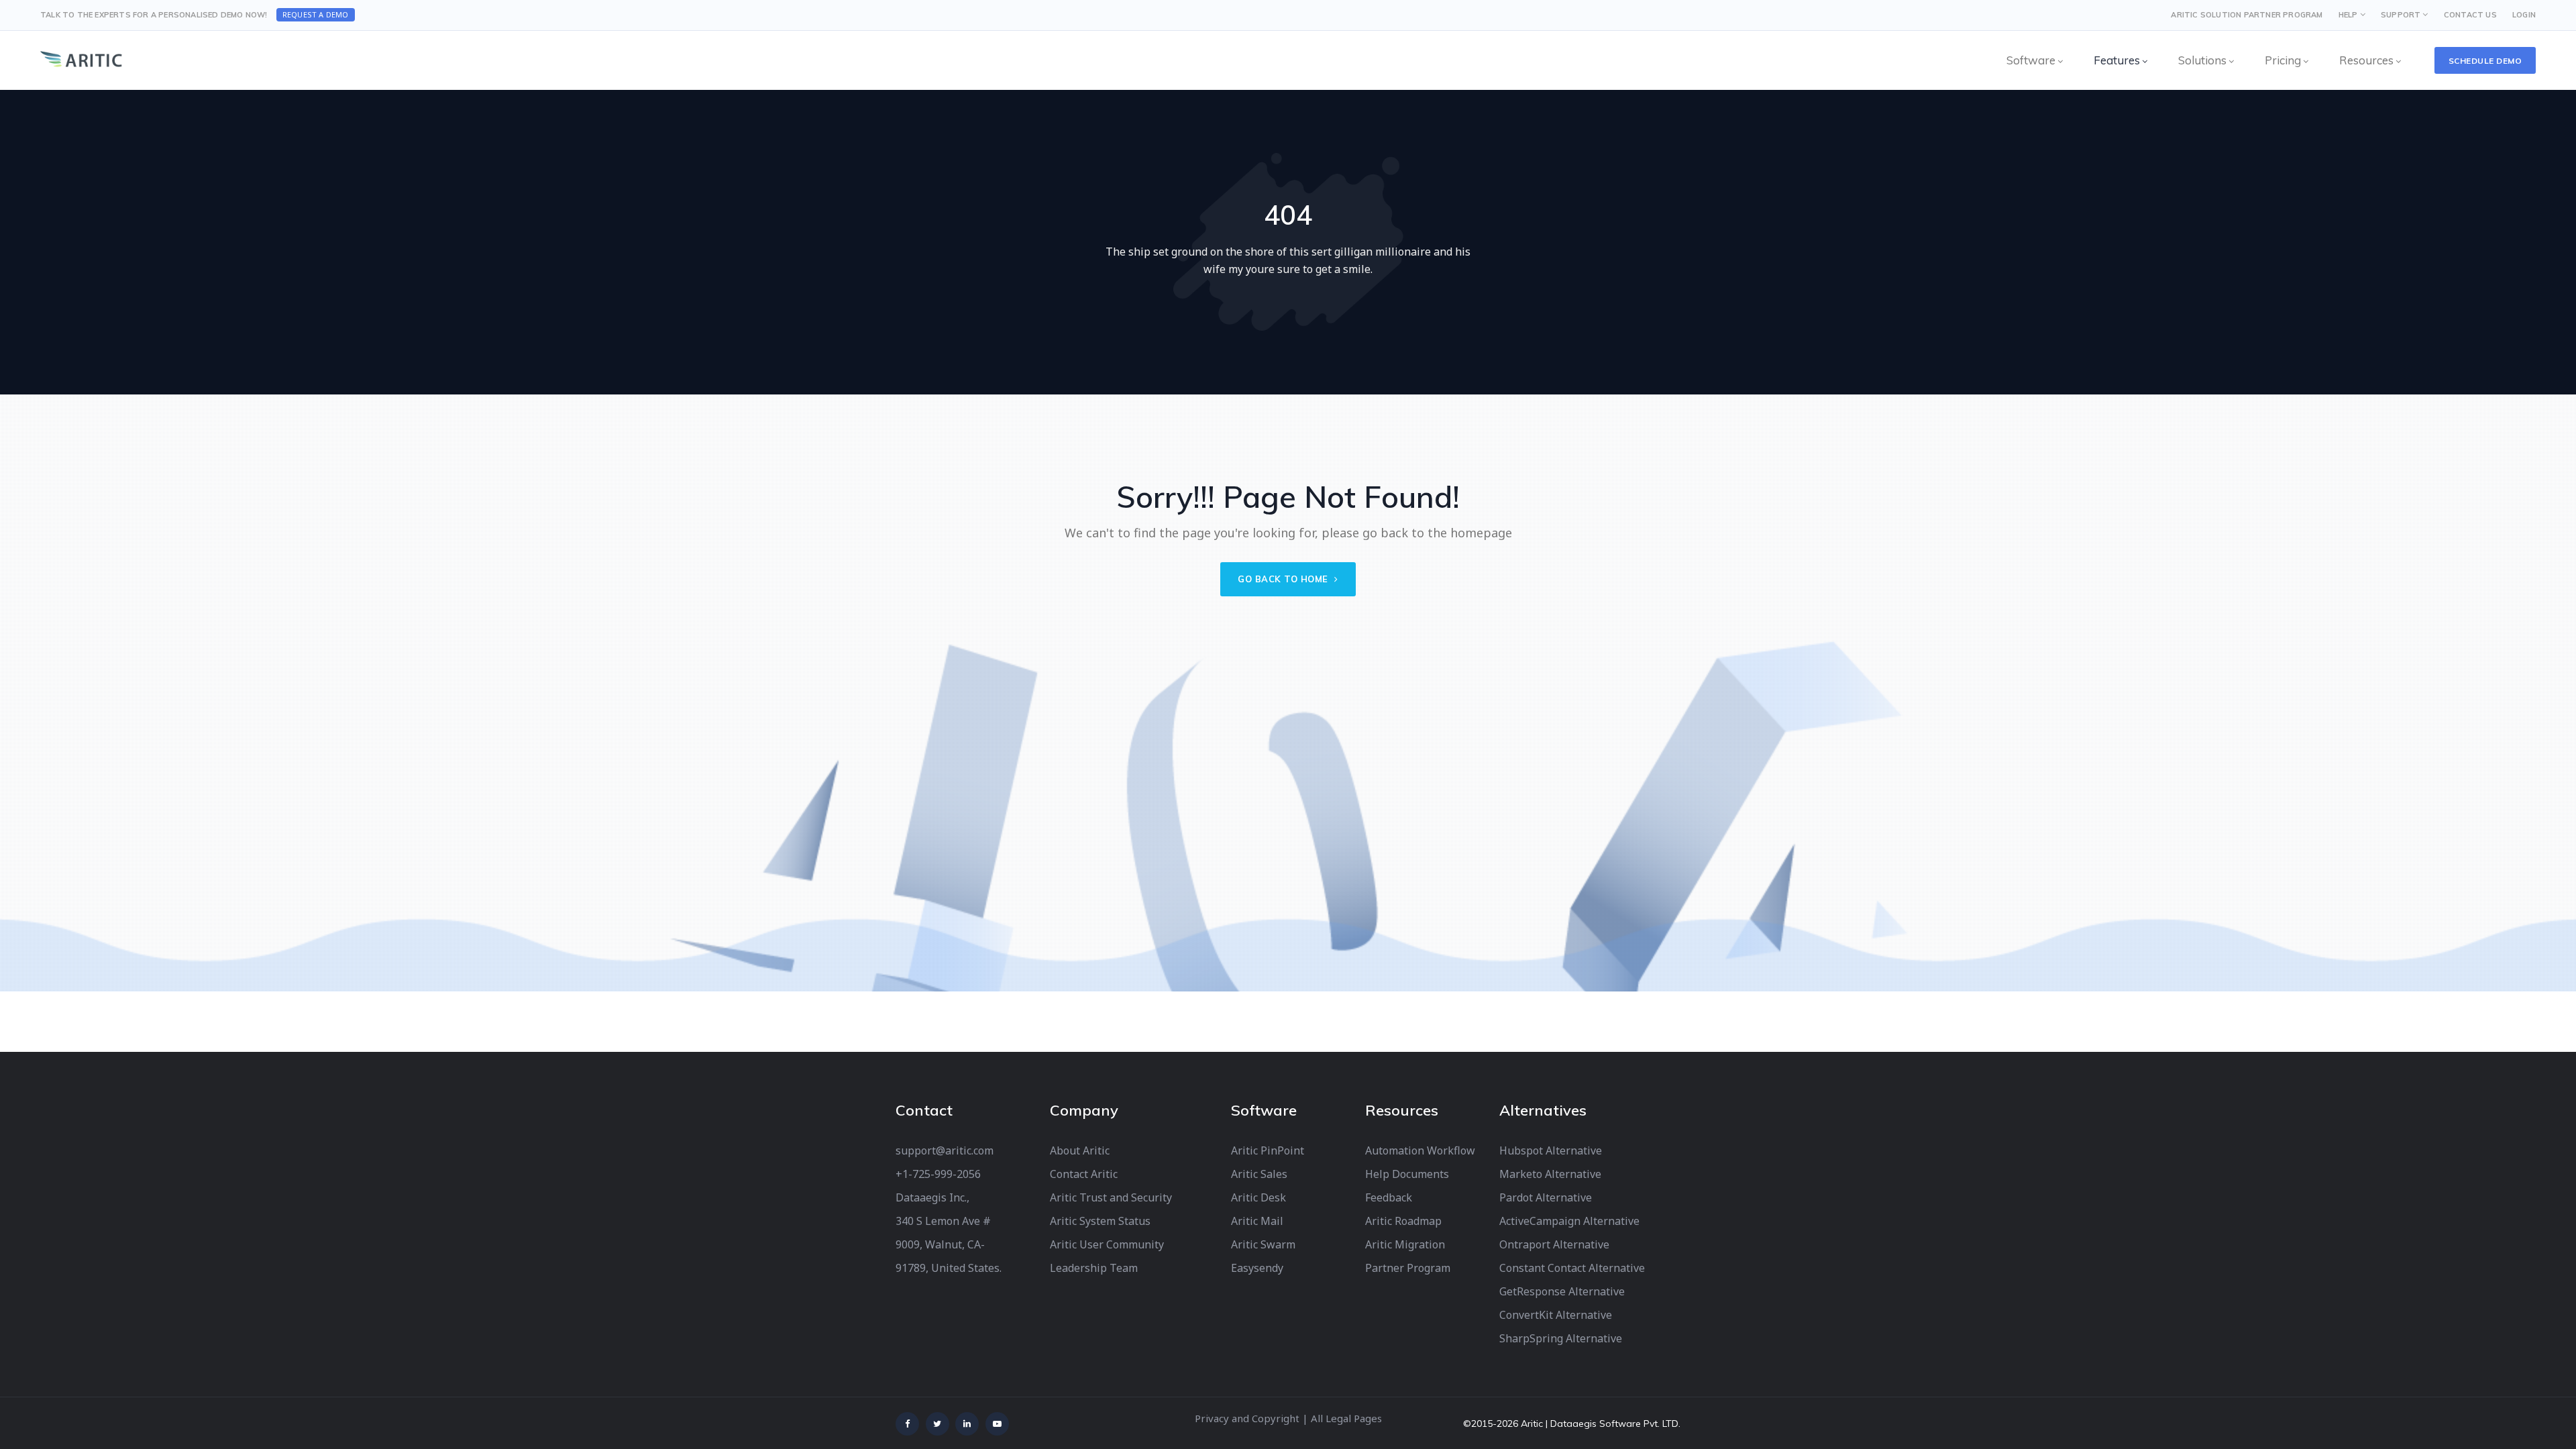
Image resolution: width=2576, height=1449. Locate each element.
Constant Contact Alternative (1572, 1268)
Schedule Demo (2485, 61)
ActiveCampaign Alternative (1569, 1221)
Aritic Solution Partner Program (2247, 15)
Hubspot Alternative (1551, 1150)
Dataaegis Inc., (932, 1197)
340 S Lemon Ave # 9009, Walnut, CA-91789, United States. (949, 1244)
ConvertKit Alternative (1556, 1315)
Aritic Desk (1258, 1197)
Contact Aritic (1084, 1174)
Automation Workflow (1420, 1150)
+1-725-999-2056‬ (938, 1174)
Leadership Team (1094, 1268)
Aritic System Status (1100, 1221)
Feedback (1389, 1197)
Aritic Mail (1257, 1221)
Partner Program (1408, 1268)
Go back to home (1284, 579)
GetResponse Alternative (1562, 1291)
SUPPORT (2401, 15)
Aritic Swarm (1263, 1244)
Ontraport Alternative (1554, 1244)
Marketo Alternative (1550, 1174)
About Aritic (1080, 1150)
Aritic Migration (1405, 1244)
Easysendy (1257, 1268)
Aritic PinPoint (1268, 1150)
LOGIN (2524, 15)
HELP (2348, 15)
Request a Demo (316, 14)
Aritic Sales (1259, 1174)
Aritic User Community (1107, 1244)
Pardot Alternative (1546, 1197)
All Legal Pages (1346, 1418)
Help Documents (1407, 1174)
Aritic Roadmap (1403, 1221)
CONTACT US (2470, 15)
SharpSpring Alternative (1561, 1338)
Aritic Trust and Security (1111, 1197)
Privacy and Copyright (1247, 1418)
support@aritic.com (945, 1150)
